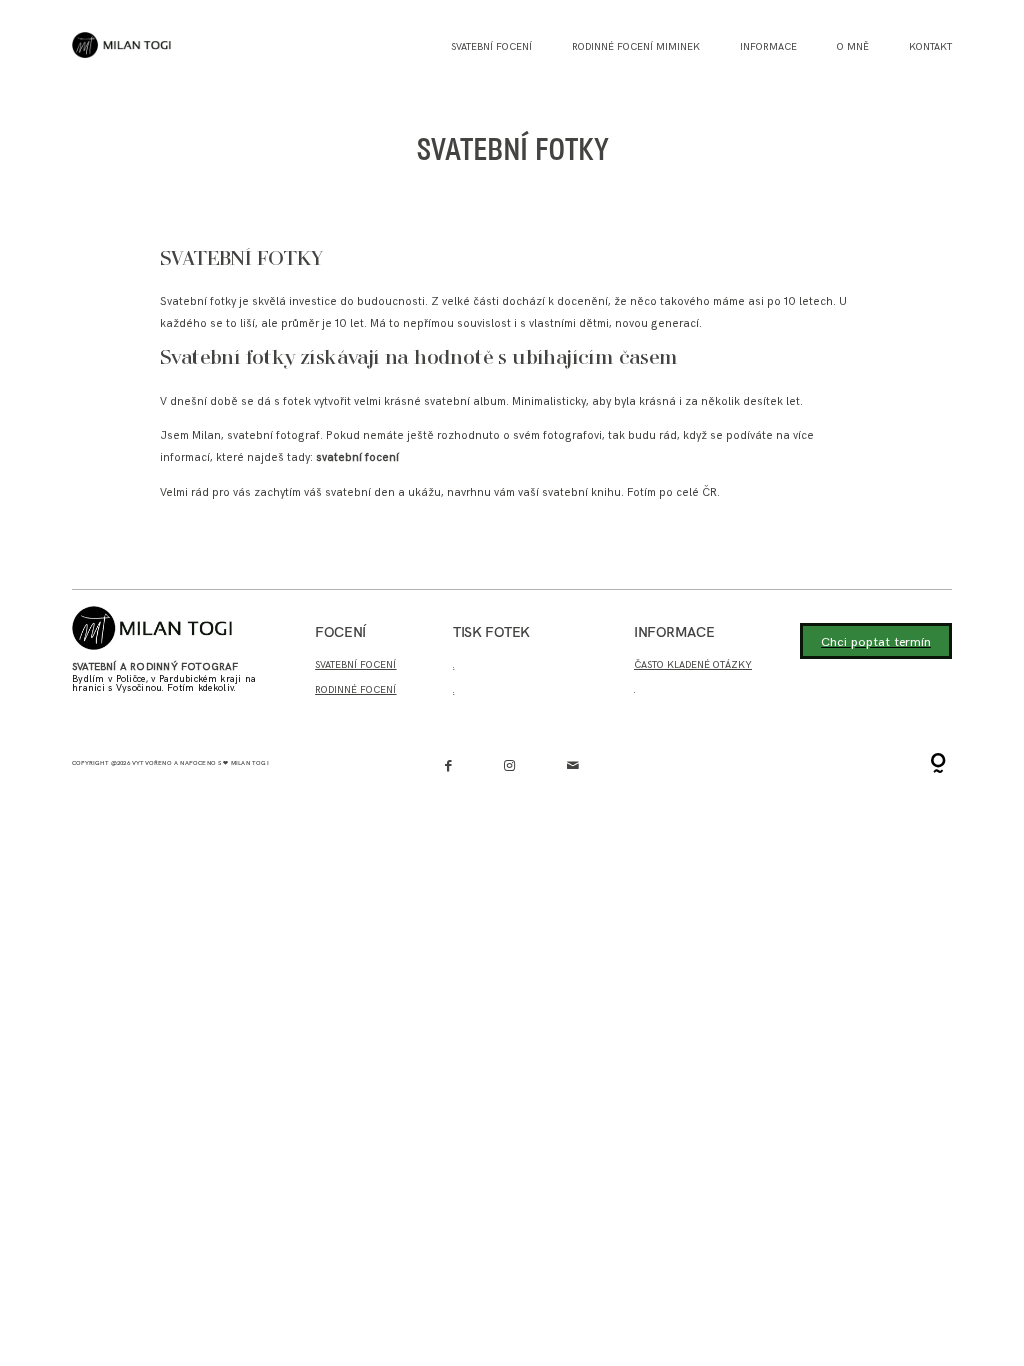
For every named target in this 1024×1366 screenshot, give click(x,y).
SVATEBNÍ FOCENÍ (355, 665)
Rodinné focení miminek (636, 47)
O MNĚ (853, 47)
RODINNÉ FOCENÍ (355, 690)
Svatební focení (491, 47)
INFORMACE (768, 47)
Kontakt (930, 47)
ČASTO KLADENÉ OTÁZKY (693, 665)
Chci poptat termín (876, 642)
